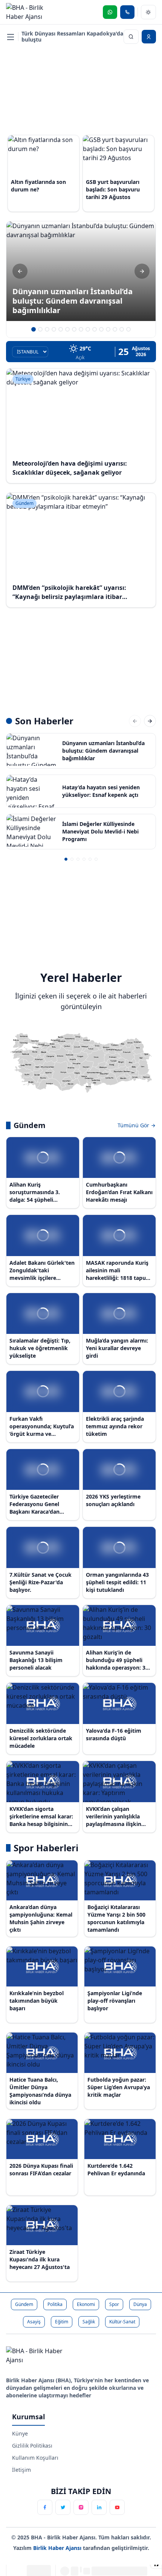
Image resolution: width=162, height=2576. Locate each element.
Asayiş (34, 2322)
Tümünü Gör (134, 1125)
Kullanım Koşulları (35, 2458)
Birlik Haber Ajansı (58, 2548)
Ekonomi (86, 2304)
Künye (20, 2433)
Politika (55, 2304)
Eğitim (62, 2322)
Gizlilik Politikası (32, 2446)
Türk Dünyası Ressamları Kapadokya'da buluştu (72, 36)
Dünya (140, 2304)
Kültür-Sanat (122, 2322)
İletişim (21, 2470)
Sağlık (89, 2322)
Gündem (24, 2304)
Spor (114, 2304)
